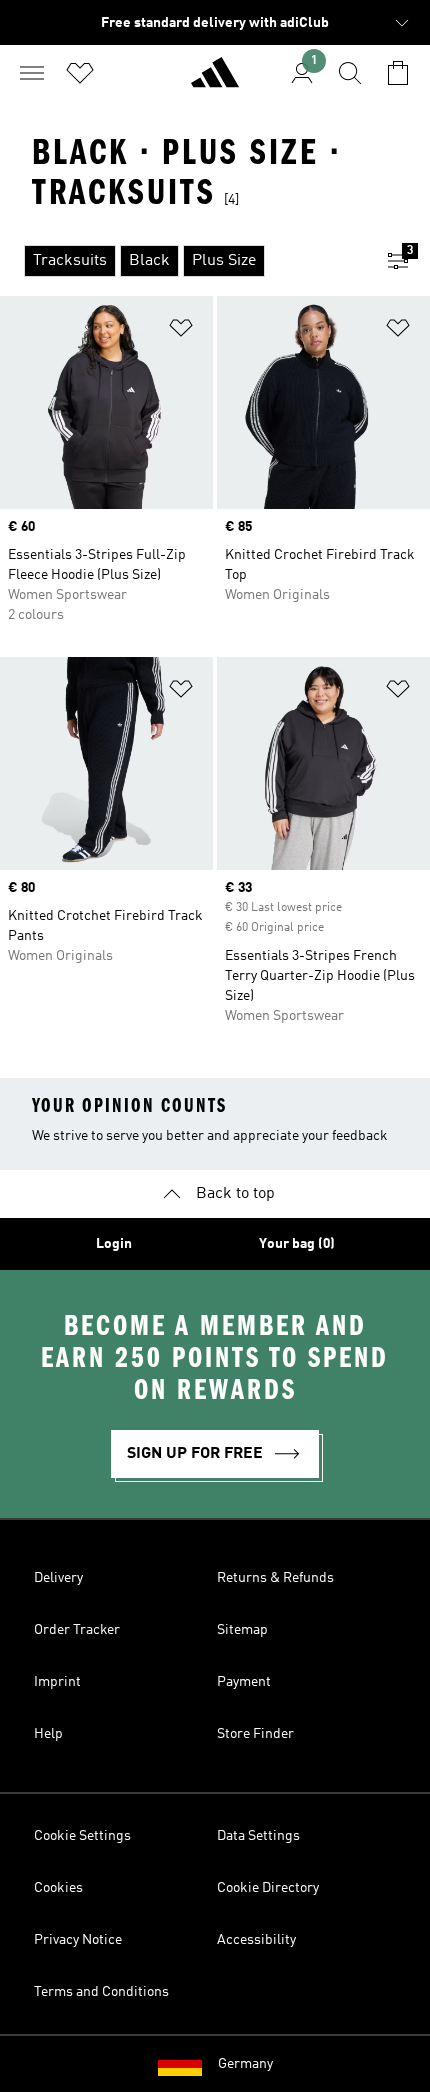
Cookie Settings (82, 1836)
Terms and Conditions (101, 1992)
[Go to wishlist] (80, 73)
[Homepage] (215, 81)
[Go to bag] (398, 73)
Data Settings (258, 1836)
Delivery (58, 1578)
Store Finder (255, 1734)
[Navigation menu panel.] (32, 73)
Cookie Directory (268, 1888)
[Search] (350, 73)
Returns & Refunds (275, 1578)
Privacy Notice (78, 1940)
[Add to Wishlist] (181, 331)
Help (48, 1734)
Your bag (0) (297, 1244)
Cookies (58, 1888)
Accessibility (256, 1940)
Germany (245, 2064)
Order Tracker (77, 1630)
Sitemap (242, 1630)
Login (114, 1244)
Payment (244, 1682)
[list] (183, 261)
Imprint (57, 1682)
